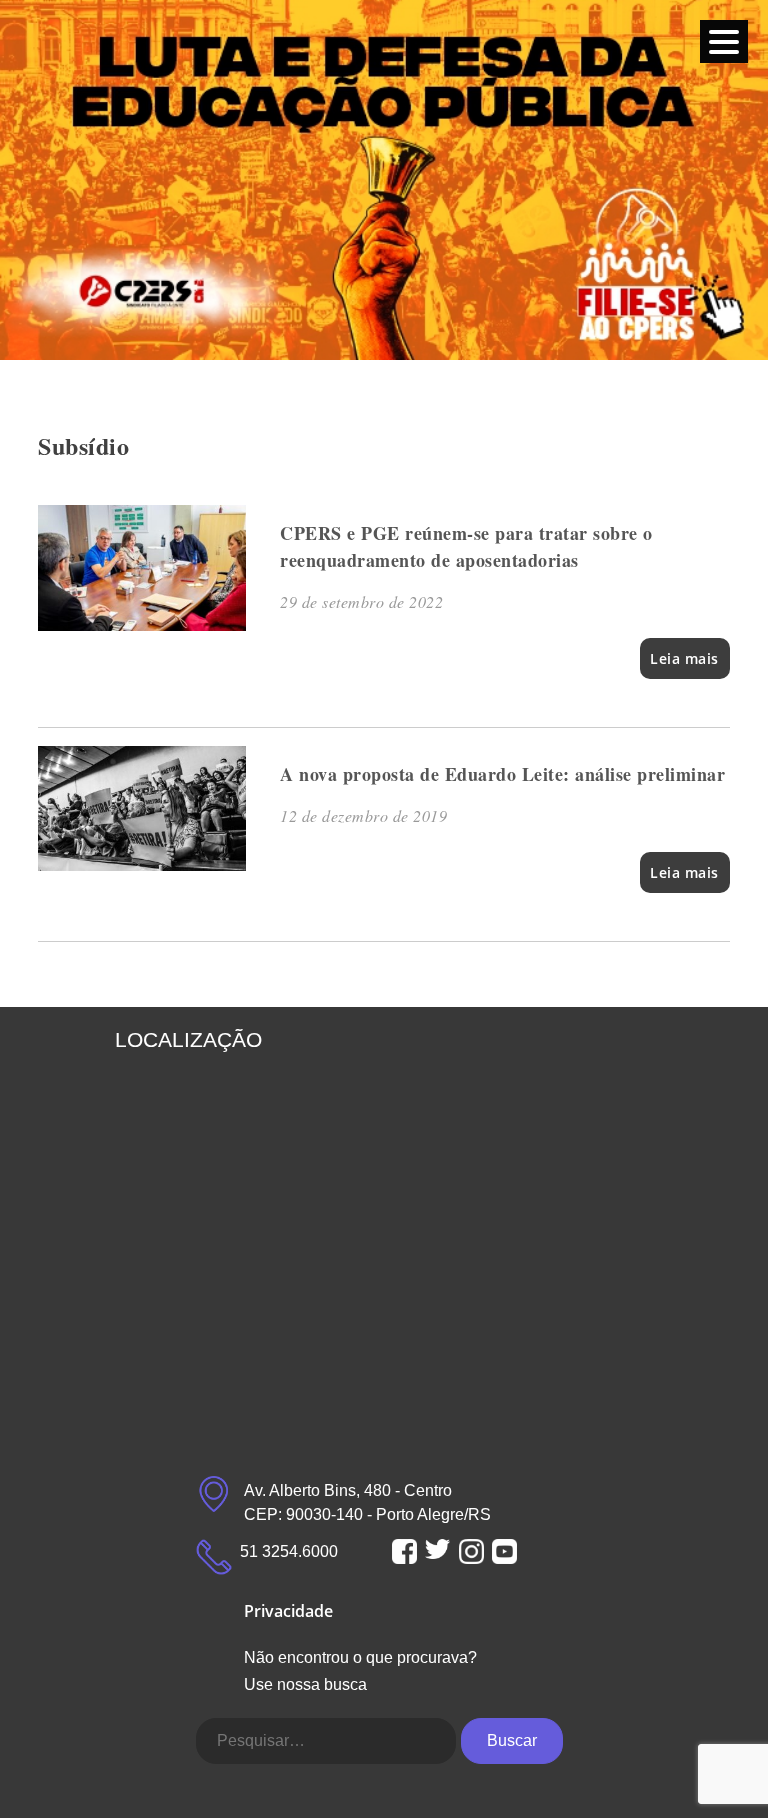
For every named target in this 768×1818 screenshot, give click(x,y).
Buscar (512, 1740)
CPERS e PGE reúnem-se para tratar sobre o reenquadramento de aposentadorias (466, 546)
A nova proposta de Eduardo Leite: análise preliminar (502, 774)
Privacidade (288, 1611)
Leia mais (684, 658)
